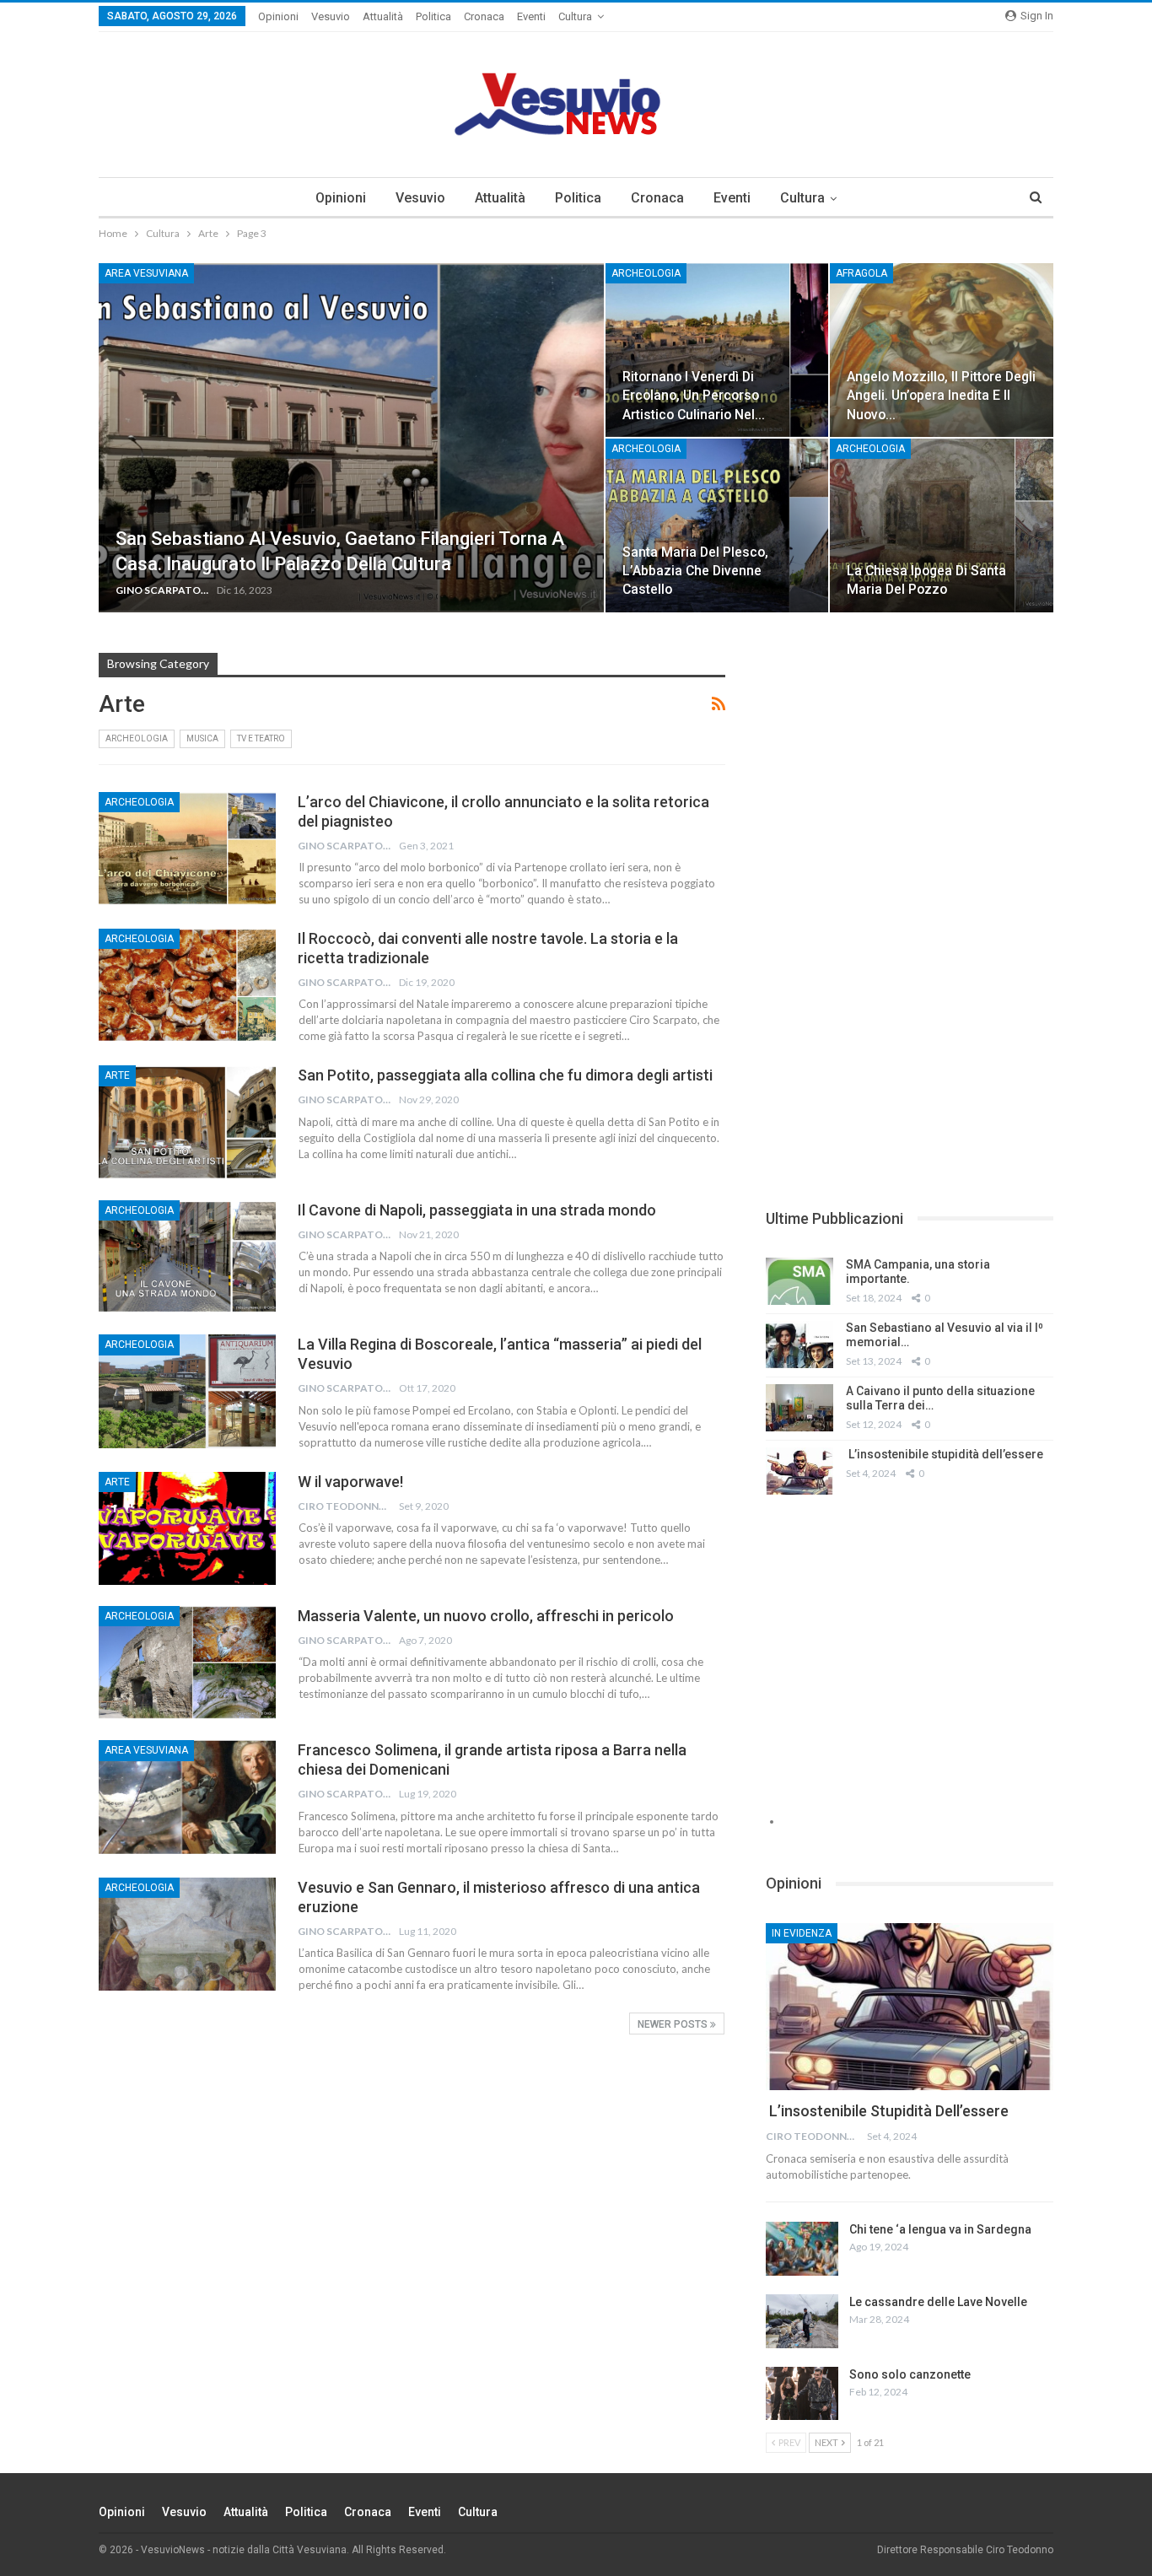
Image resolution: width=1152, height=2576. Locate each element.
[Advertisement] (910, 771)
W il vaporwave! (350, 1482)
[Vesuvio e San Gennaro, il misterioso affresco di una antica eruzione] (187, 1934)
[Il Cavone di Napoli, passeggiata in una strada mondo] (187, 1257)
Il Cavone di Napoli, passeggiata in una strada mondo (477, 1210)
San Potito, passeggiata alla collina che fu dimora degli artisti (505, 1075)
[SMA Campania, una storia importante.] (799, 1281)
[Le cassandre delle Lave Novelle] (802, 2321)
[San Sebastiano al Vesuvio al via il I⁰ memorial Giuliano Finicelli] (799, 1345)
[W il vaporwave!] (187, 1528)
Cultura (575, 16)
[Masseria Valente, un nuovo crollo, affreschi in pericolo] (187, 1663)
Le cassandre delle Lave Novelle (938, 2302)
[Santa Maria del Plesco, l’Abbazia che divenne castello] (717, 525)
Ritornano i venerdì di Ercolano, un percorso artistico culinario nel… (694, 395)
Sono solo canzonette (910, 2374)
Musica (202, 738)
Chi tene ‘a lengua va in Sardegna (940, 2229)
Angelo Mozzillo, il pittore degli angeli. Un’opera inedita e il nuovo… (941, 395)
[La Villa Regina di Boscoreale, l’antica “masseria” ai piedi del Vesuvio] (187, 1391)
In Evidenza (802, 1933)
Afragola (861, 273)
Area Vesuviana (146, 273)
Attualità (383, 16)
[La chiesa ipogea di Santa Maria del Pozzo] (942, 525)
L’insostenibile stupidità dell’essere (945, 1454)
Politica (433, 16)
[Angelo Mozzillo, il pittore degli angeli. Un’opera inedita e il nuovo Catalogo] (942, 350)
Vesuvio (331, 16)
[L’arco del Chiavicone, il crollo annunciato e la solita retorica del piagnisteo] (187, 849)
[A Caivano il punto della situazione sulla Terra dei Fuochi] (799, 1408)
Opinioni (278, 16)
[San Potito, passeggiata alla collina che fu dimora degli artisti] (187, 1122)
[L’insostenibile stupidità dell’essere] (799, 1471)
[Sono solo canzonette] (802, 2394)
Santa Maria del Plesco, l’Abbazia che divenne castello (695, 571)
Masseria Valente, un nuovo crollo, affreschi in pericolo (486, 1616)
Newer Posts (674, 2024)
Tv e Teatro (261, 738)
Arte (117, 1075)
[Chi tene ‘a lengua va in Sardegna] (802, 2249)
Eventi (531, 16)
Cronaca (484, 16)
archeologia (646, 273)
